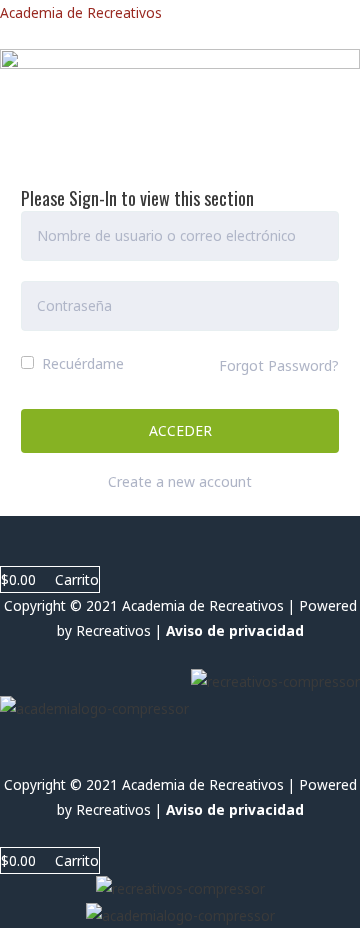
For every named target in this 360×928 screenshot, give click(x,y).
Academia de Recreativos (81, 12)
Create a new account (180, 481)
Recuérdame (81, 363)
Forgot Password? (279, 365)
